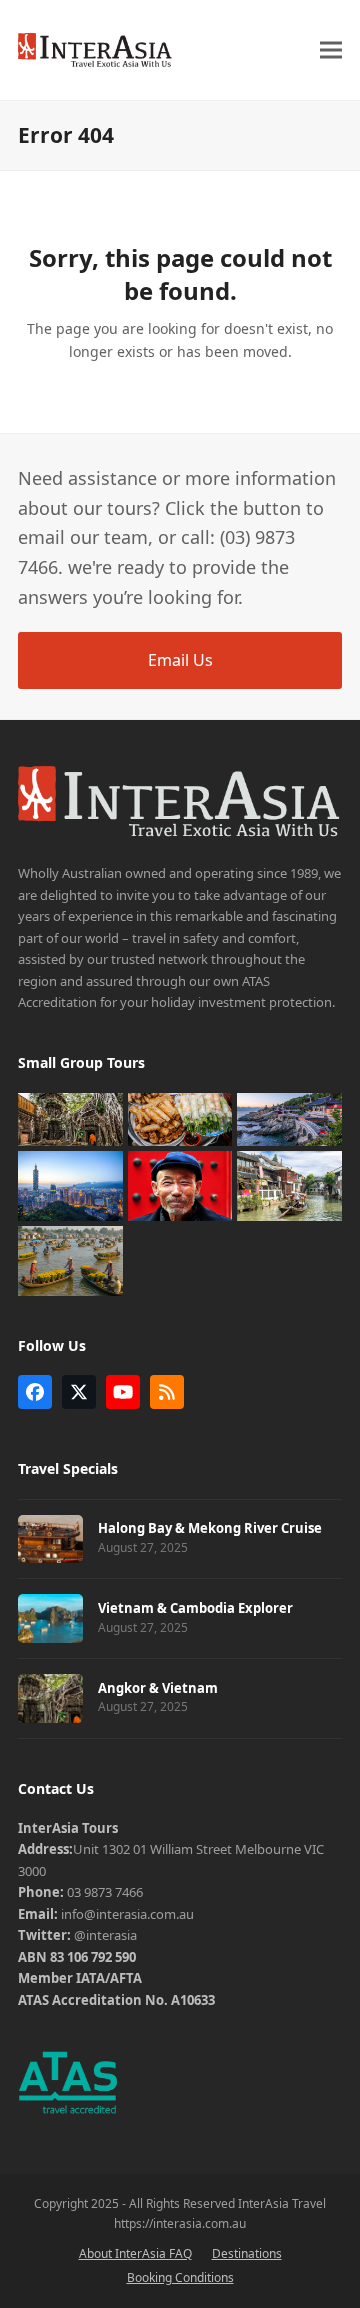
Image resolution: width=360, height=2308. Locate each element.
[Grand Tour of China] (180, 1185)
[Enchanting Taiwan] (70, 1185)
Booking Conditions (180, 2277)
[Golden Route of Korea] (289, 1118)
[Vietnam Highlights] (70, 1260)
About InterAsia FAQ (135, 2253)
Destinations (247, 2253)
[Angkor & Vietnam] (70, 1118)
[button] (331, 49)
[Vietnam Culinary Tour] (180, 1118)
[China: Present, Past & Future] (289, 1185)
